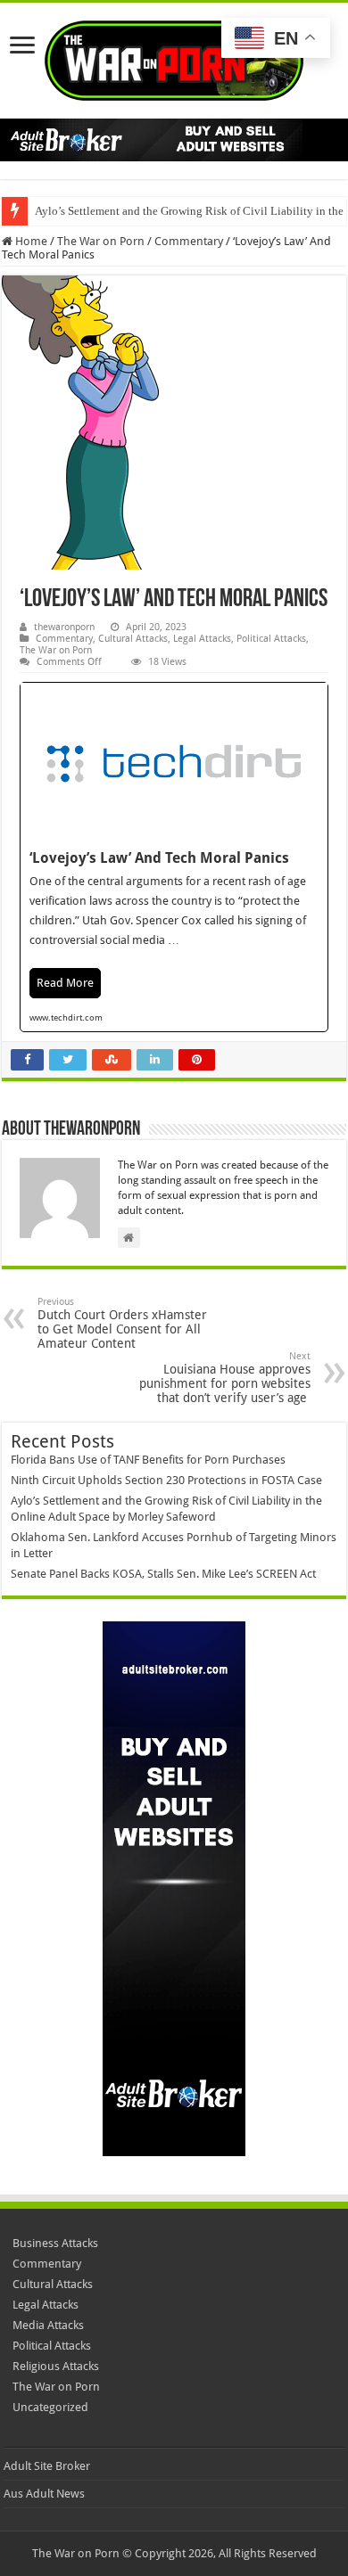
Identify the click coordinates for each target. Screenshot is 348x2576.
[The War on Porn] (174, 57)
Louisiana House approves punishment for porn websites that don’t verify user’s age (225, 1378)
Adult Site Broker (47, 2466)
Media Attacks (48, 2325)
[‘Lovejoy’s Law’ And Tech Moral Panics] (174, 857)
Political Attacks (271, 639)
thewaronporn (64, 627)
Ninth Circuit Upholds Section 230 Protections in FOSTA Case (166, 1480)
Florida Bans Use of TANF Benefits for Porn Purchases (148, 1460)
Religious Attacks (56, 2366)
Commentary (189, 241)
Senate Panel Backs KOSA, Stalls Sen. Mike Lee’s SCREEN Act (163, 1574)
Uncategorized (50, 2407)
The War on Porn (101, 241)
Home (30, 241)
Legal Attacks (202, 639)
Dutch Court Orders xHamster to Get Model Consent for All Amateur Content (122, 1323)
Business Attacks (55, 2243)
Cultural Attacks (133, 639)
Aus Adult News (44, 2494)
